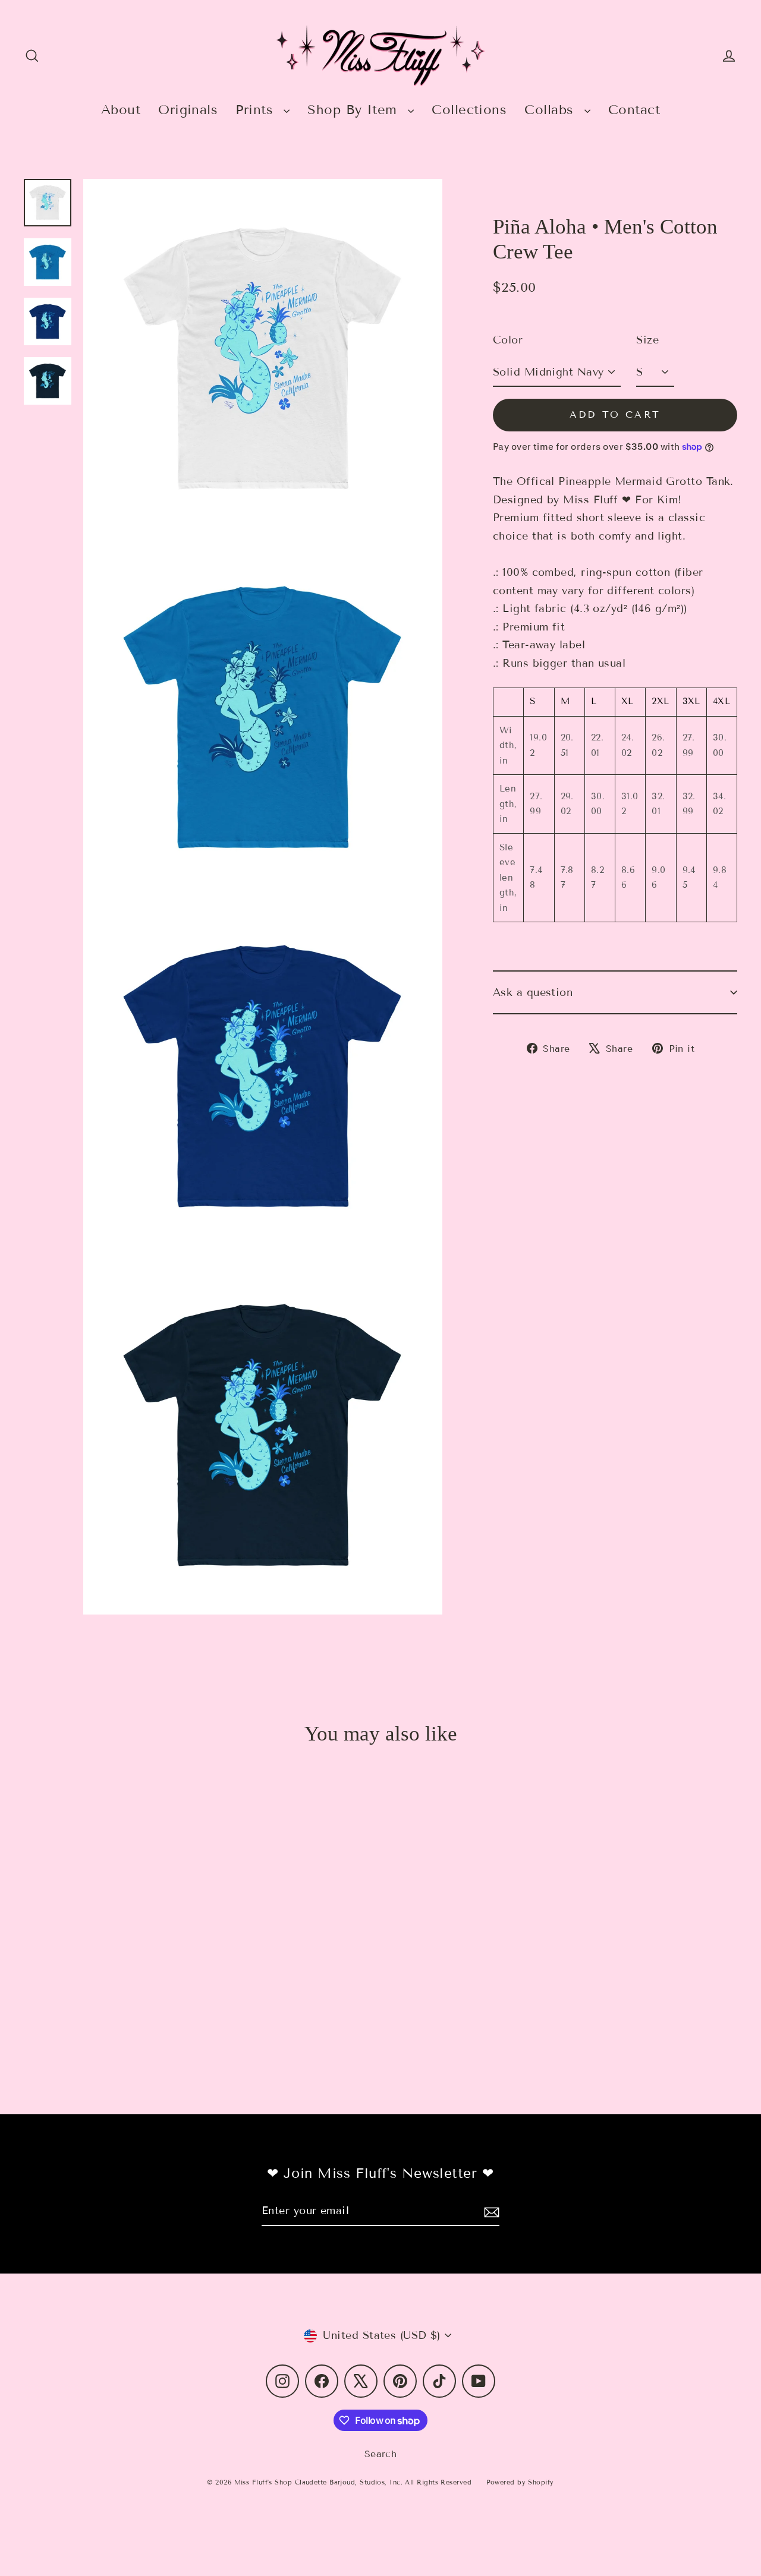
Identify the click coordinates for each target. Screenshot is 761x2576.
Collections (469, 110)
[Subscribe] (490, 2211)
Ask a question (533, 992)
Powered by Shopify (520, 2482)
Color (508, 340)
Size (647, 340)
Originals (188, 110)
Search (381, 2454)
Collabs (551, 110)
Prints (257, 110)
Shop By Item (355, 110)
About (121, 110)
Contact (634, 110)
